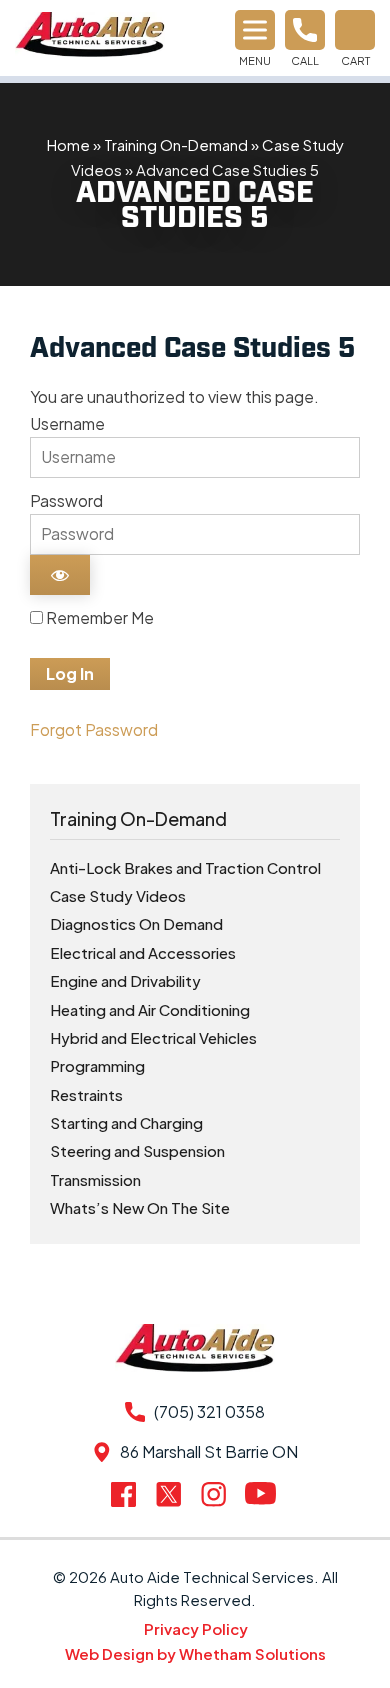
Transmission (95, 1179)
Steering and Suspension (137, 1150)
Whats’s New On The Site (140, 1207)
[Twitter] (172, 1494)
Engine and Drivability (125, 980)
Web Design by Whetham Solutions (195, 1653)
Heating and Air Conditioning (150, 1009)
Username (67, 423)
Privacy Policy (196, 1628)
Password (66, 500)
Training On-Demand (176, 144)
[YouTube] (262, 1494)
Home (68, 144)
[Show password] (60, 575)
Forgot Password (94, 729)
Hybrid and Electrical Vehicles (153, 1037)
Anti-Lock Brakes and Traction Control (185, 867)
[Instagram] (217, 1494)
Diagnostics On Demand (136, 923)
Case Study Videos (118, 895)
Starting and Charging (126, 1122)
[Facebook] (127, 1494)
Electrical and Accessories (143, 952)
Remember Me (98, 617)
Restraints (86, 1094)
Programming (97, 1065)
